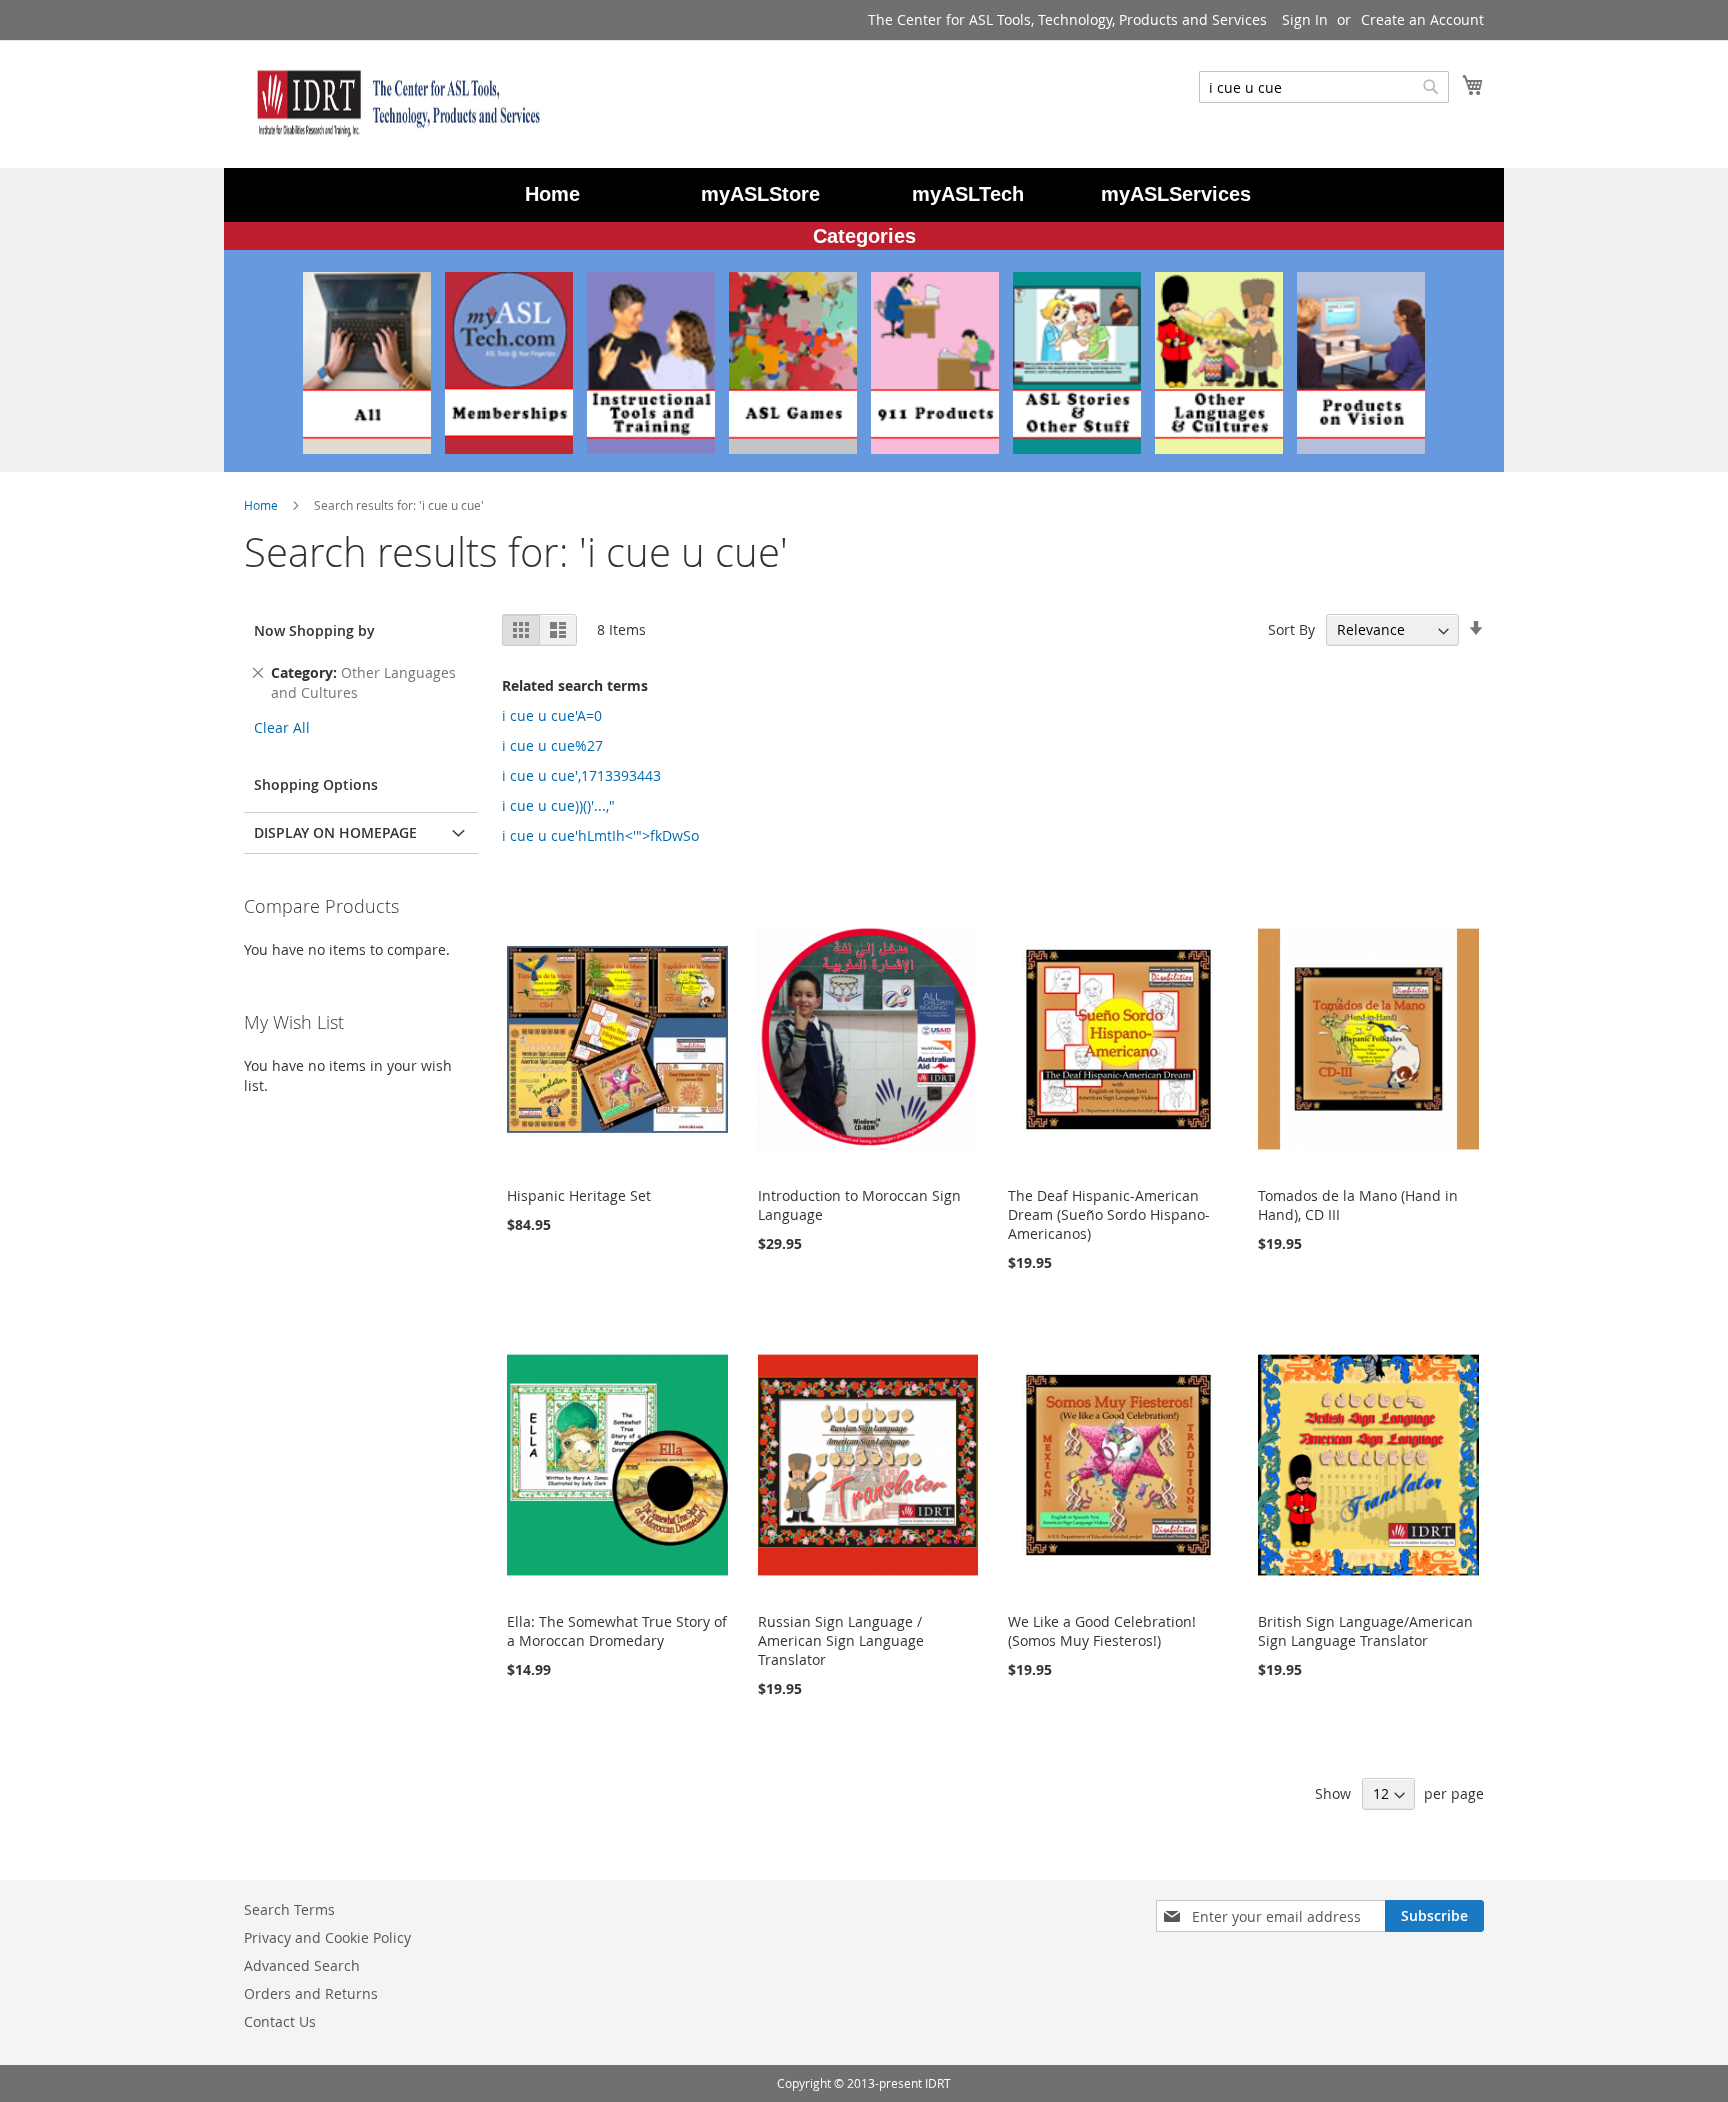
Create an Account (1422, 19)
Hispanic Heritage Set (579, 1195)
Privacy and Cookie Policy (327, 1937)
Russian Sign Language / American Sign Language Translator (841, 1640)
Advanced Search (302, 1965)
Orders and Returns (311, 1993)
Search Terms (289, 1909)
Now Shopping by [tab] (314, 630)
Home (262, 505)
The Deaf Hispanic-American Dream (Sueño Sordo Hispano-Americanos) (1109, 1214)
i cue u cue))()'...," (558, 805)
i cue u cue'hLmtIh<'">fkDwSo (600, 835)
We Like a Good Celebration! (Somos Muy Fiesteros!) (1102, 1631)
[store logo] (394, 103)
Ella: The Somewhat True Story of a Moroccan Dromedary (617, 1631)
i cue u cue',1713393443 (581, 775)
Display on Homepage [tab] (335, 832)
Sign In (1305, 19)
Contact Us (280, 2021)
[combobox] (1324, 87)
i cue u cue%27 (552, 745)
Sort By (1291, 629)
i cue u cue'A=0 (552, 715)
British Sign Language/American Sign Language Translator (1365, 1631)
